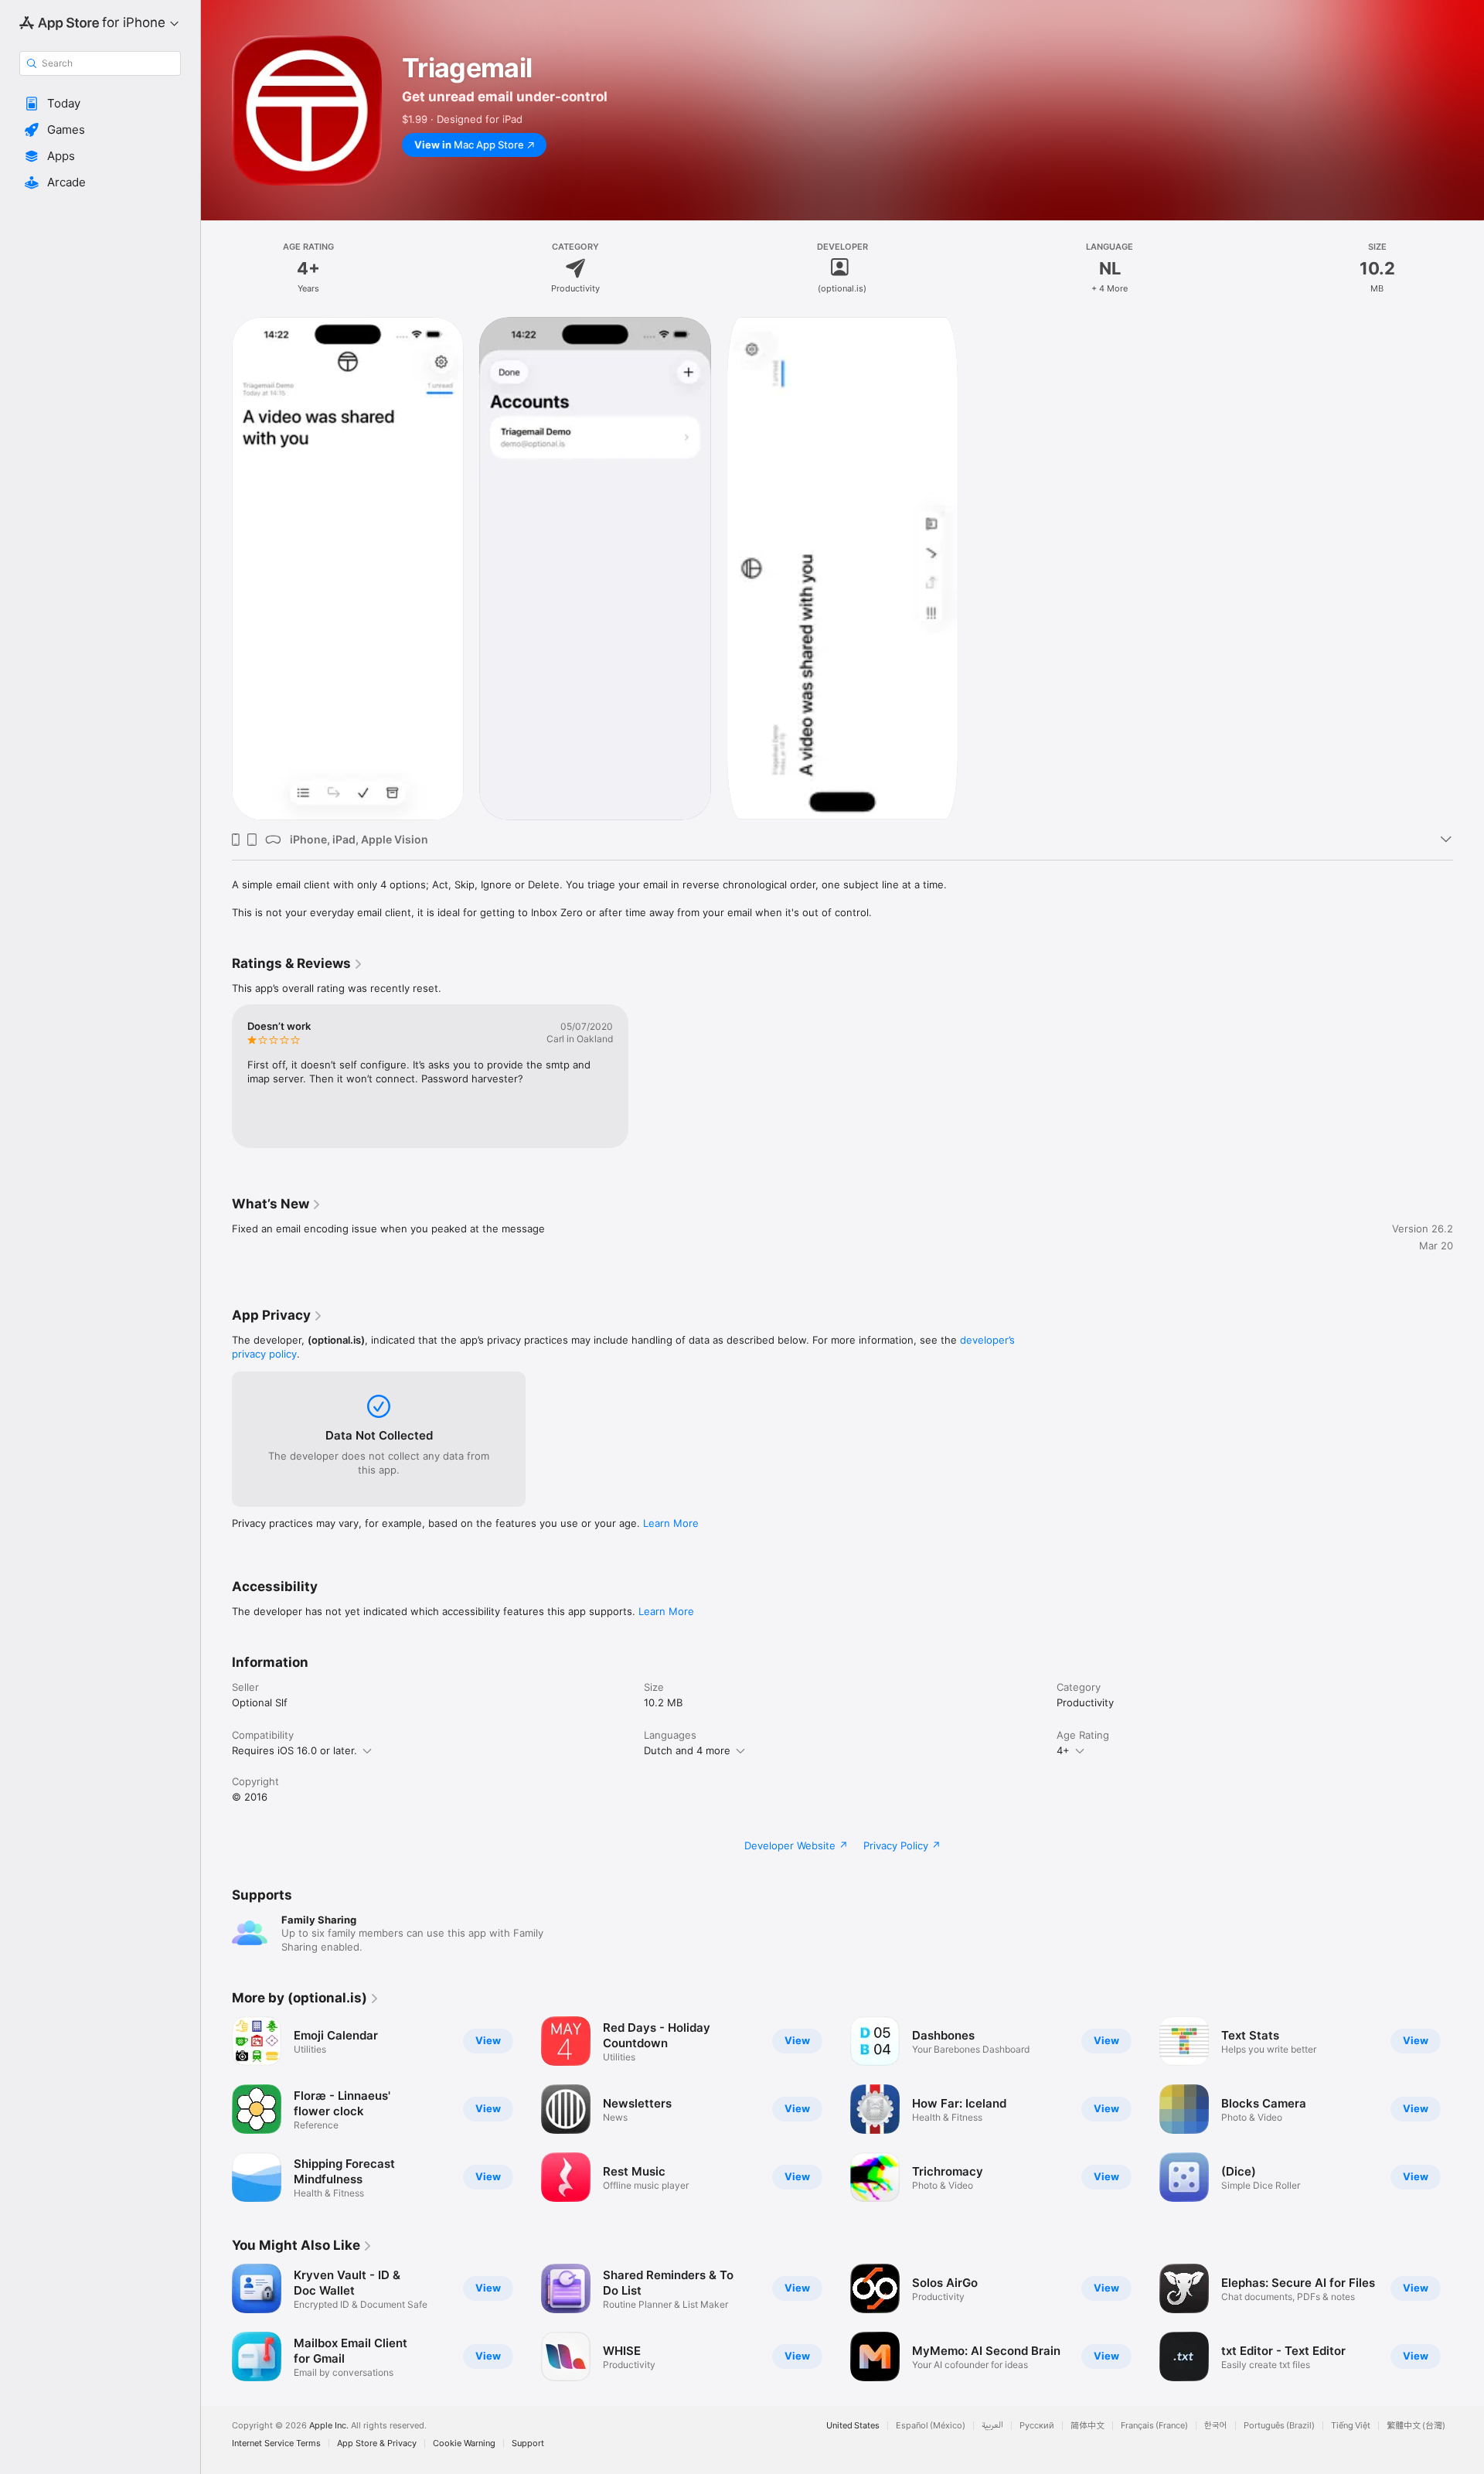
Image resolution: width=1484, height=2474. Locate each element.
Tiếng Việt (1351, 2426)
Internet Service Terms (276, 2443)
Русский (1037, 2426)
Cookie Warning (464, 2443)
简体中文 (1087, 2426)
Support (528, 2443)
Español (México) (931, 2426)
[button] (100, 104)
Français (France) (1154, 2426)
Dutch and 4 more (687, 1750)
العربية (992, 2426)
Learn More (671, 1523)
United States (853, 2426)
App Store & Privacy (377, 2443)
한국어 (1216, 2426)
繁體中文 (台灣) (1416, 2426)
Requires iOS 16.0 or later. (294, 1750)
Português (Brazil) (1279, 2426)
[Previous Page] (216, 2109)
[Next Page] (1469, 2109)
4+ (1063, 1750)
